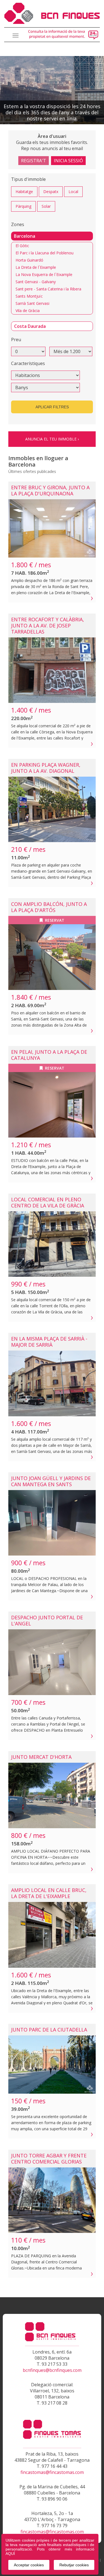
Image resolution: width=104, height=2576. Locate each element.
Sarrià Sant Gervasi (32, 303)
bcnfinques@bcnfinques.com (52, 2370)
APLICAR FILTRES (52, 407)
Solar (46, 206)
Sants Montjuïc (29, 296)
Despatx (51, 192)
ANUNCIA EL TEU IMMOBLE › (52, 439)
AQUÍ (10, 2554)
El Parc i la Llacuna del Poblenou (45, 253)
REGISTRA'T (34, 161)
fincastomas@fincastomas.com (52, 2472)
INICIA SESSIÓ (68, 161)
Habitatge (24, 192)
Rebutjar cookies (74, 2565)
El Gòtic (22, 246)
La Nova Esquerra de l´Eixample (44, 274)
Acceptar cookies (29, 2565)
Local (73, 192)
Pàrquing (23, 206)
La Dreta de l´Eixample (36, 267)
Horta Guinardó (29, 260)
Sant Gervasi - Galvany (36, 282)
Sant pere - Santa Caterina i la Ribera (48, 289)
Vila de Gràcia (28, 311)
